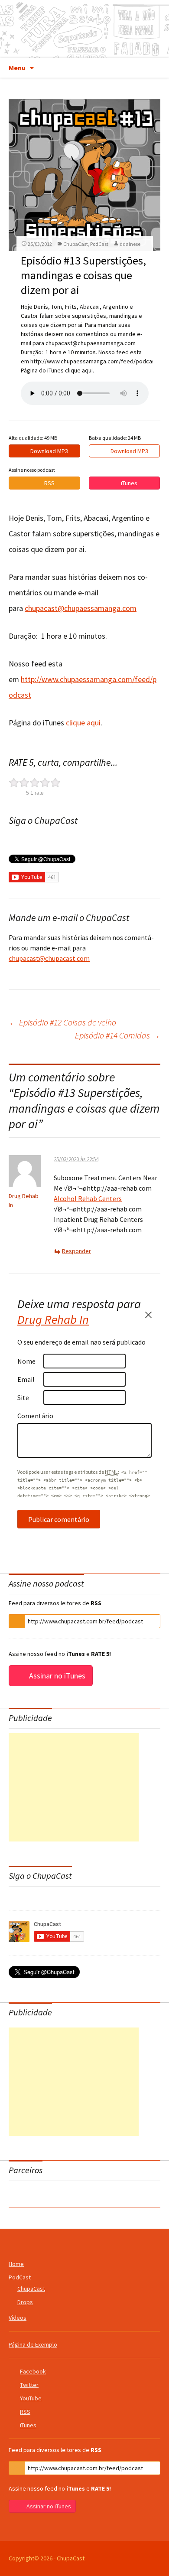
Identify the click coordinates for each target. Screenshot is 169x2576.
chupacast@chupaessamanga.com (81, 608)
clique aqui (83, 723)
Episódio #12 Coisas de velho (62, 1022)
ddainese (130, 244)
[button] (17, 1621)
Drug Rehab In (53, 1319)
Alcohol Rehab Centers (88, 1198)
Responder (76, 1251)
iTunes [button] (129, 483)
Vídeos (18, 2318)
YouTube (31, 2398)
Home (16, 2264)
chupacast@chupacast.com (49, 958)
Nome (26, 1361)
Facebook (33, 2371)
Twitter (29, 2385)
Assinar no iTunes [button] (57, 1676)
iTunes (28, 2425)
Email (26, 1379)
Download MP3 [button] (49, 451)
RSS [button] (49, 483)
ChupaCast (85, 29)
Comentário (30, 1416)
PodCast (99, 244)
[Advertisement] (74, 1787)
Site (23, 1397)
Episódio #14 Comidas (118, 1035)
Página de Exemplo (33, 2344)
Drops (25, 2302)
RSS (25, 2412)
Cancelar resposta (148, 1315)
